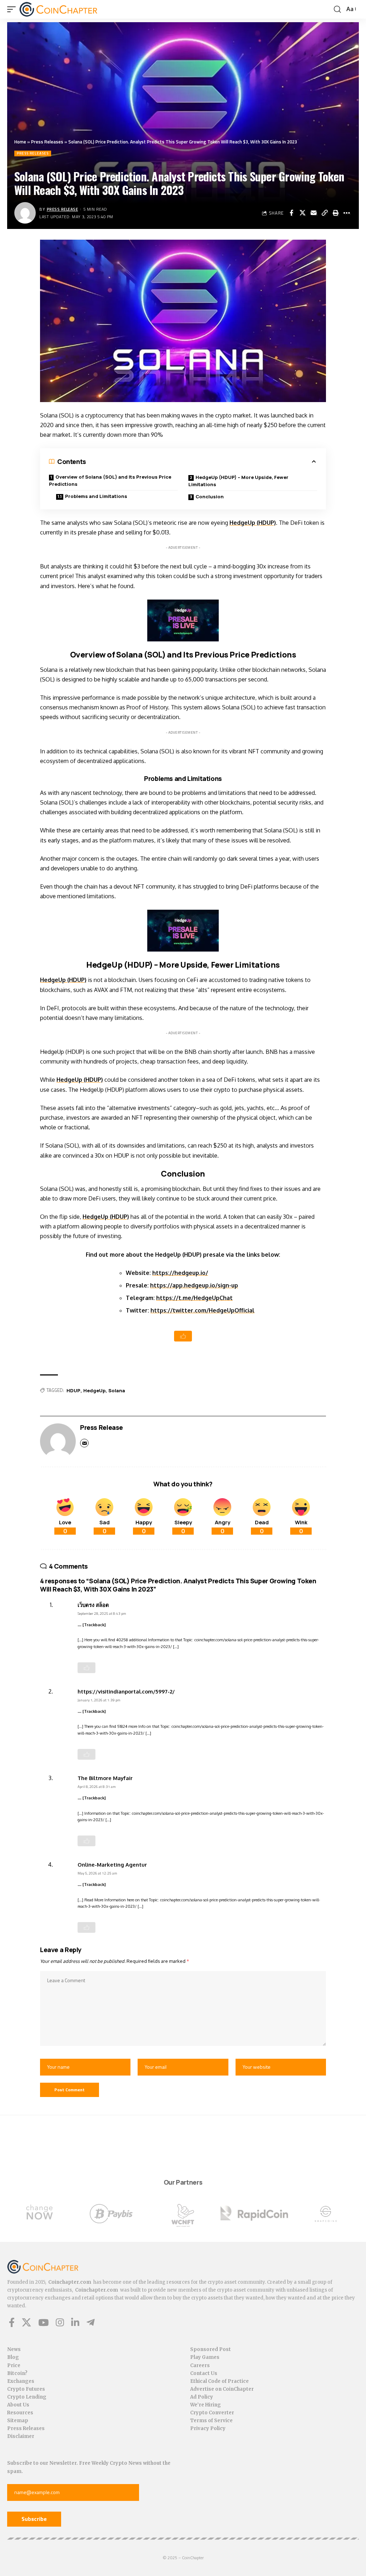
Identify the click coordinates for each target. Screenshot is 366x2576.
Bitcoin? (17, 2373)
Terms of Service (211, 2421)
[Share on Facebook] (291, 213)
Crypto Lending (27, 2397)
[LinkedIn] (75, 2322)
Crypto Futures (26, 2389)
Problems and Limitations (96, 496)
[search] (337, 9)
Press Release (63, 209)
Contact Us (204, 2373)
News (14, 2349)
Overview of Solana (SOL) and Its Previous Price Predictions (110, 480)
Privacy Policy (208, 2428)
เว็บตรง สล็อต (93, 1605)
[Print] (336, 213)
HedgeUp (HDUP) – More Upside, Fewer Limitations (238, 481)
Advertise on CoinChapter (222, 2389)
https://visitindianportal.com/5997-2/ (126, 1691)
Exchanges (21, 2381)
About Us (18, 2405)
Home (20, 142)
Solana (117, 1390)
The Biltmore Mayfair (105, 1778)
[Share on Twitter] (302, 213)
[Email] (313, 213)
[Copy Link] (325, 213)
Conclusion (210, 497)
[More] (347, 213)
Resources (20, 2413)
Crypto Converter (212, 2413)
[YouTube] (43, 2322)
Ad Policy (202, 2397)
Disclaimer (21, 2436)
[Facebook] (12, 2322)
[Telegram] (91, 2322)
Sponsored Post (211, 2349)
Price (14, 2365)
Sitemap (18, 2421)
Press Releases (47, 142)
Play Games (205, 2357)
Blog (13, 2357)
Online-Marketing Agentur (112, 1864)
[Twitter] (26, 2322)
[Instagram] (60, 2322)
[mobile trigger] (13, 9)
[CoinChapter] (58, 9)
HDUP (73, 1390)
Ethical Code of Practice (219, 2381)
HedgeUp (94, 1390)
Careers (200, 2365)
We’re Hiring (206, 2405)
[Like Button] (183, 1336)
